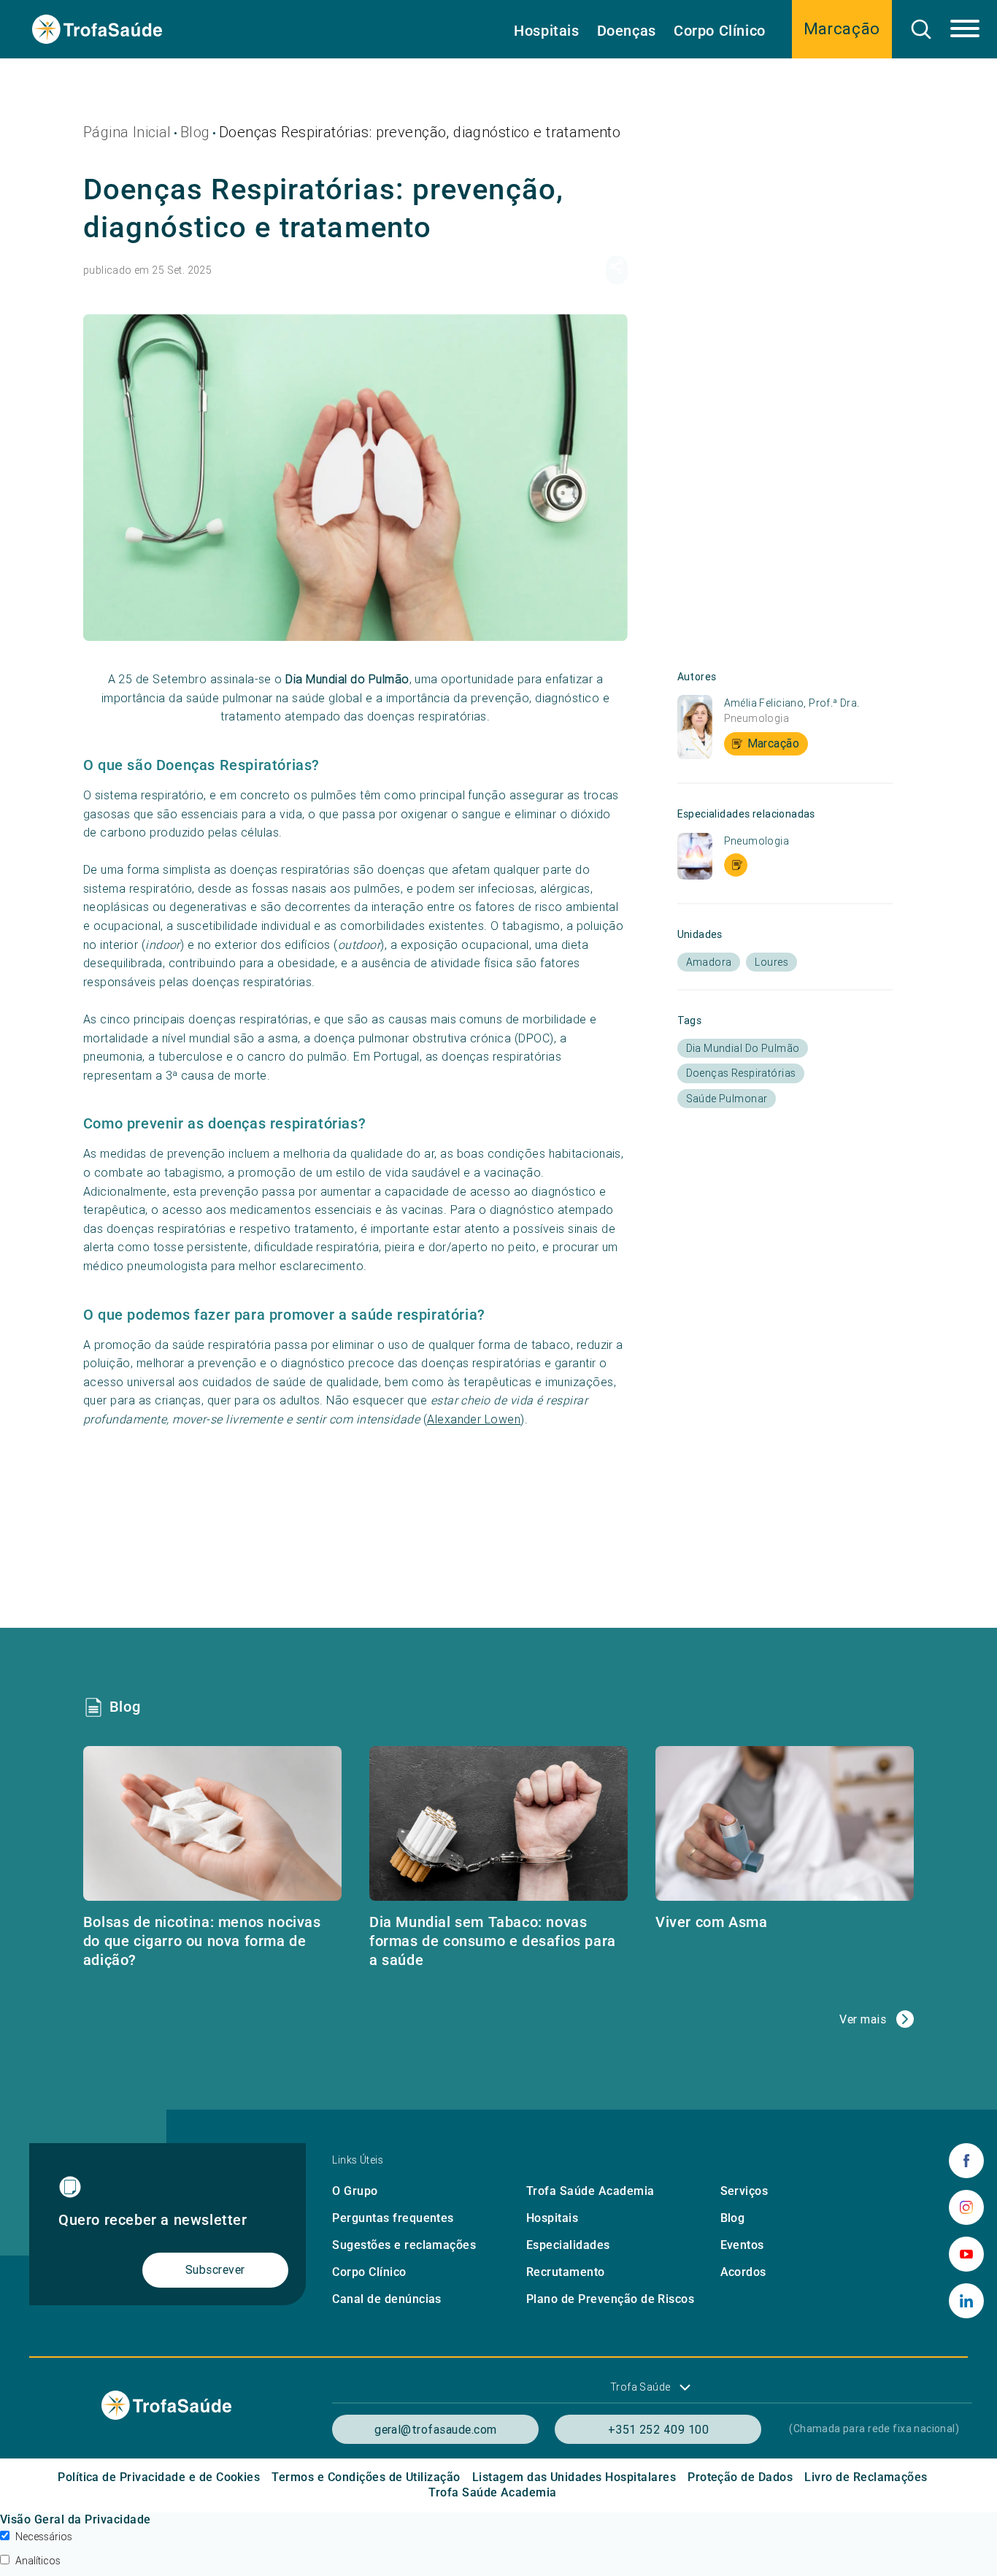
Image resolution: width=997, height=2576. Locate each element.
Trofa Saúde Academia (590, 2191)
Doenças (627, 31)
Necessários (44, 2537)
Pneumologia (757, 718)
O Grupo (355, 2191)
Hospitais (546, 31)
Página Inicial (127, 132)
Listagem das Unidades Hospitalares (574, 2477)
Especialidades (568, 2245)
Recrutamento (566, 2272)
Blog (195, 132)
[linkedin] (966, 2301)
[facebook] (966, 2161)
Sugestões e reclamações (404, 2245)
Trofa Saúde (640, 2387)
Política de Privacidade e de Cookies (159, 2477)
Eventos (742, 2245)
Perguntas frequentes (393, 2218)
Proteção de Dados (740, 2477)
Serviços (744, 2191)
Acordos (743, 2272)
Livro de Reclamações (866, 2477)
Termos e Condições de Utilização (366, 2477)
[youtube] (966, 2254)
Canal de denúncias (387, 2299)
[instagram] (966, 2207)
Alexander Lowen (474, 1419)
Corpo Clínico (720, 31)
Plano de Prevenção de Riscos (610, 2299)
